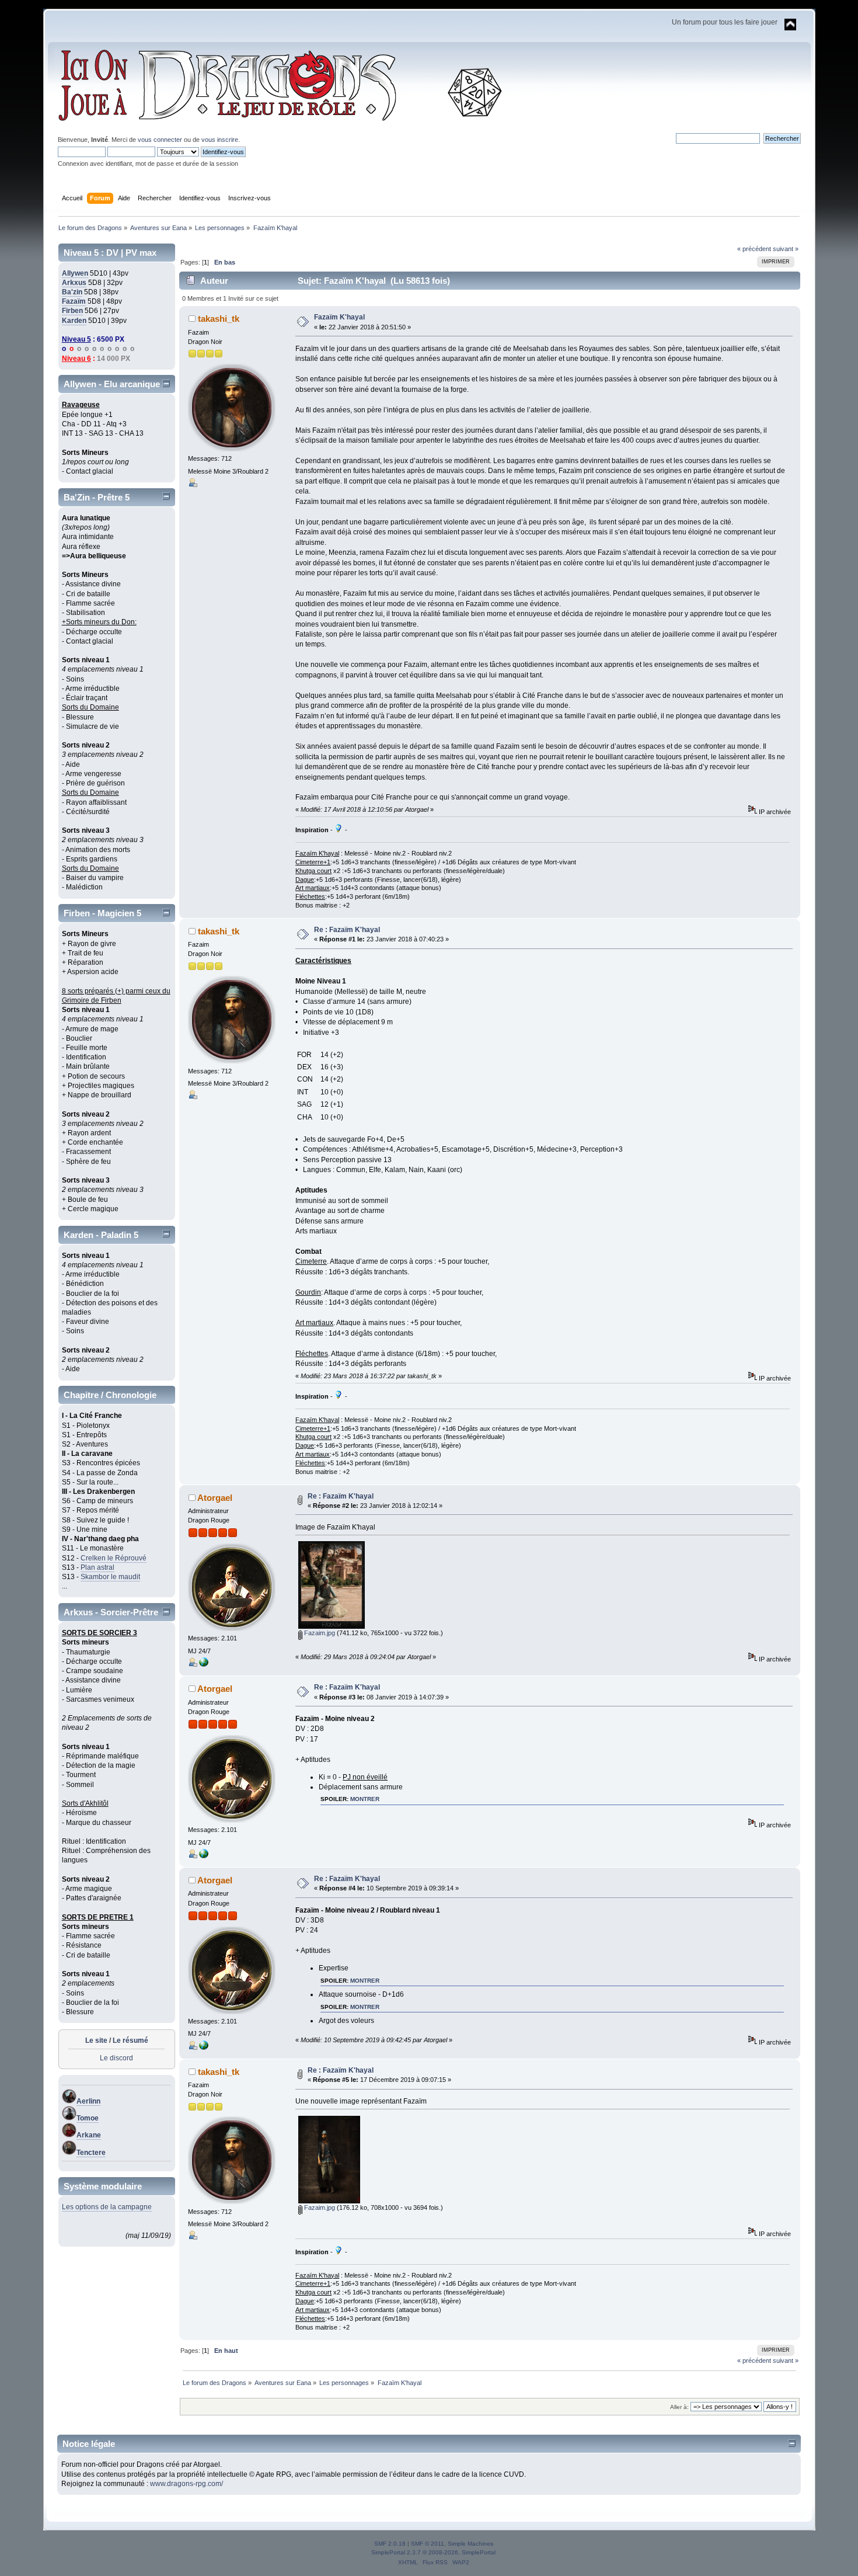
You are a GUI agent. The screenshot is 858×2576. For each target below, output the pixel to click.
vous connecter (160, 140)
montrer (365, 1799)
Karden (74, 321)
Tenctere (91, 2153)
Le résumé (130, 2040)
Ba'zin (72, 292)
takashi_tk (219, 319)
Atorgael (215, 1498)
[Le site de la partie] (204, 1664)
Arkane (89, 2135)
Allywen (75, 273)
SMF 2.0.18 (390, 2544)
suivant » (786, 249)
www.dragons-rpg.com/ (186, 2484)
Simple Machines (470, 2544)
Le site (96, 2040)
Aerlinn (88, 2101)
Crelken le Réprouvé (114, 1558)
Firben (72, 311)
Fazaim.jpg (319, 1633)
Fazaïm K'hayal (339, 317)
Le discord (116, 2058)
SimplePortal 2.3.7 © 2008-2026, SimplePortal (433, 2552)
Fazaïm (74, 301)
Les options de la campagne (107, 2207)
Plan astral (97, 1567)
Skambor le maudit (110, 1577)
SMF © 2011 (428, 2544)
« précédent (754, 249)
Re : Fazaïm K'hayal (347, 930)
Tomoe (88, 2118)
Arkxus (74, 283)
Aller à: (679, 2407)
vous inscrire (220, 140)
